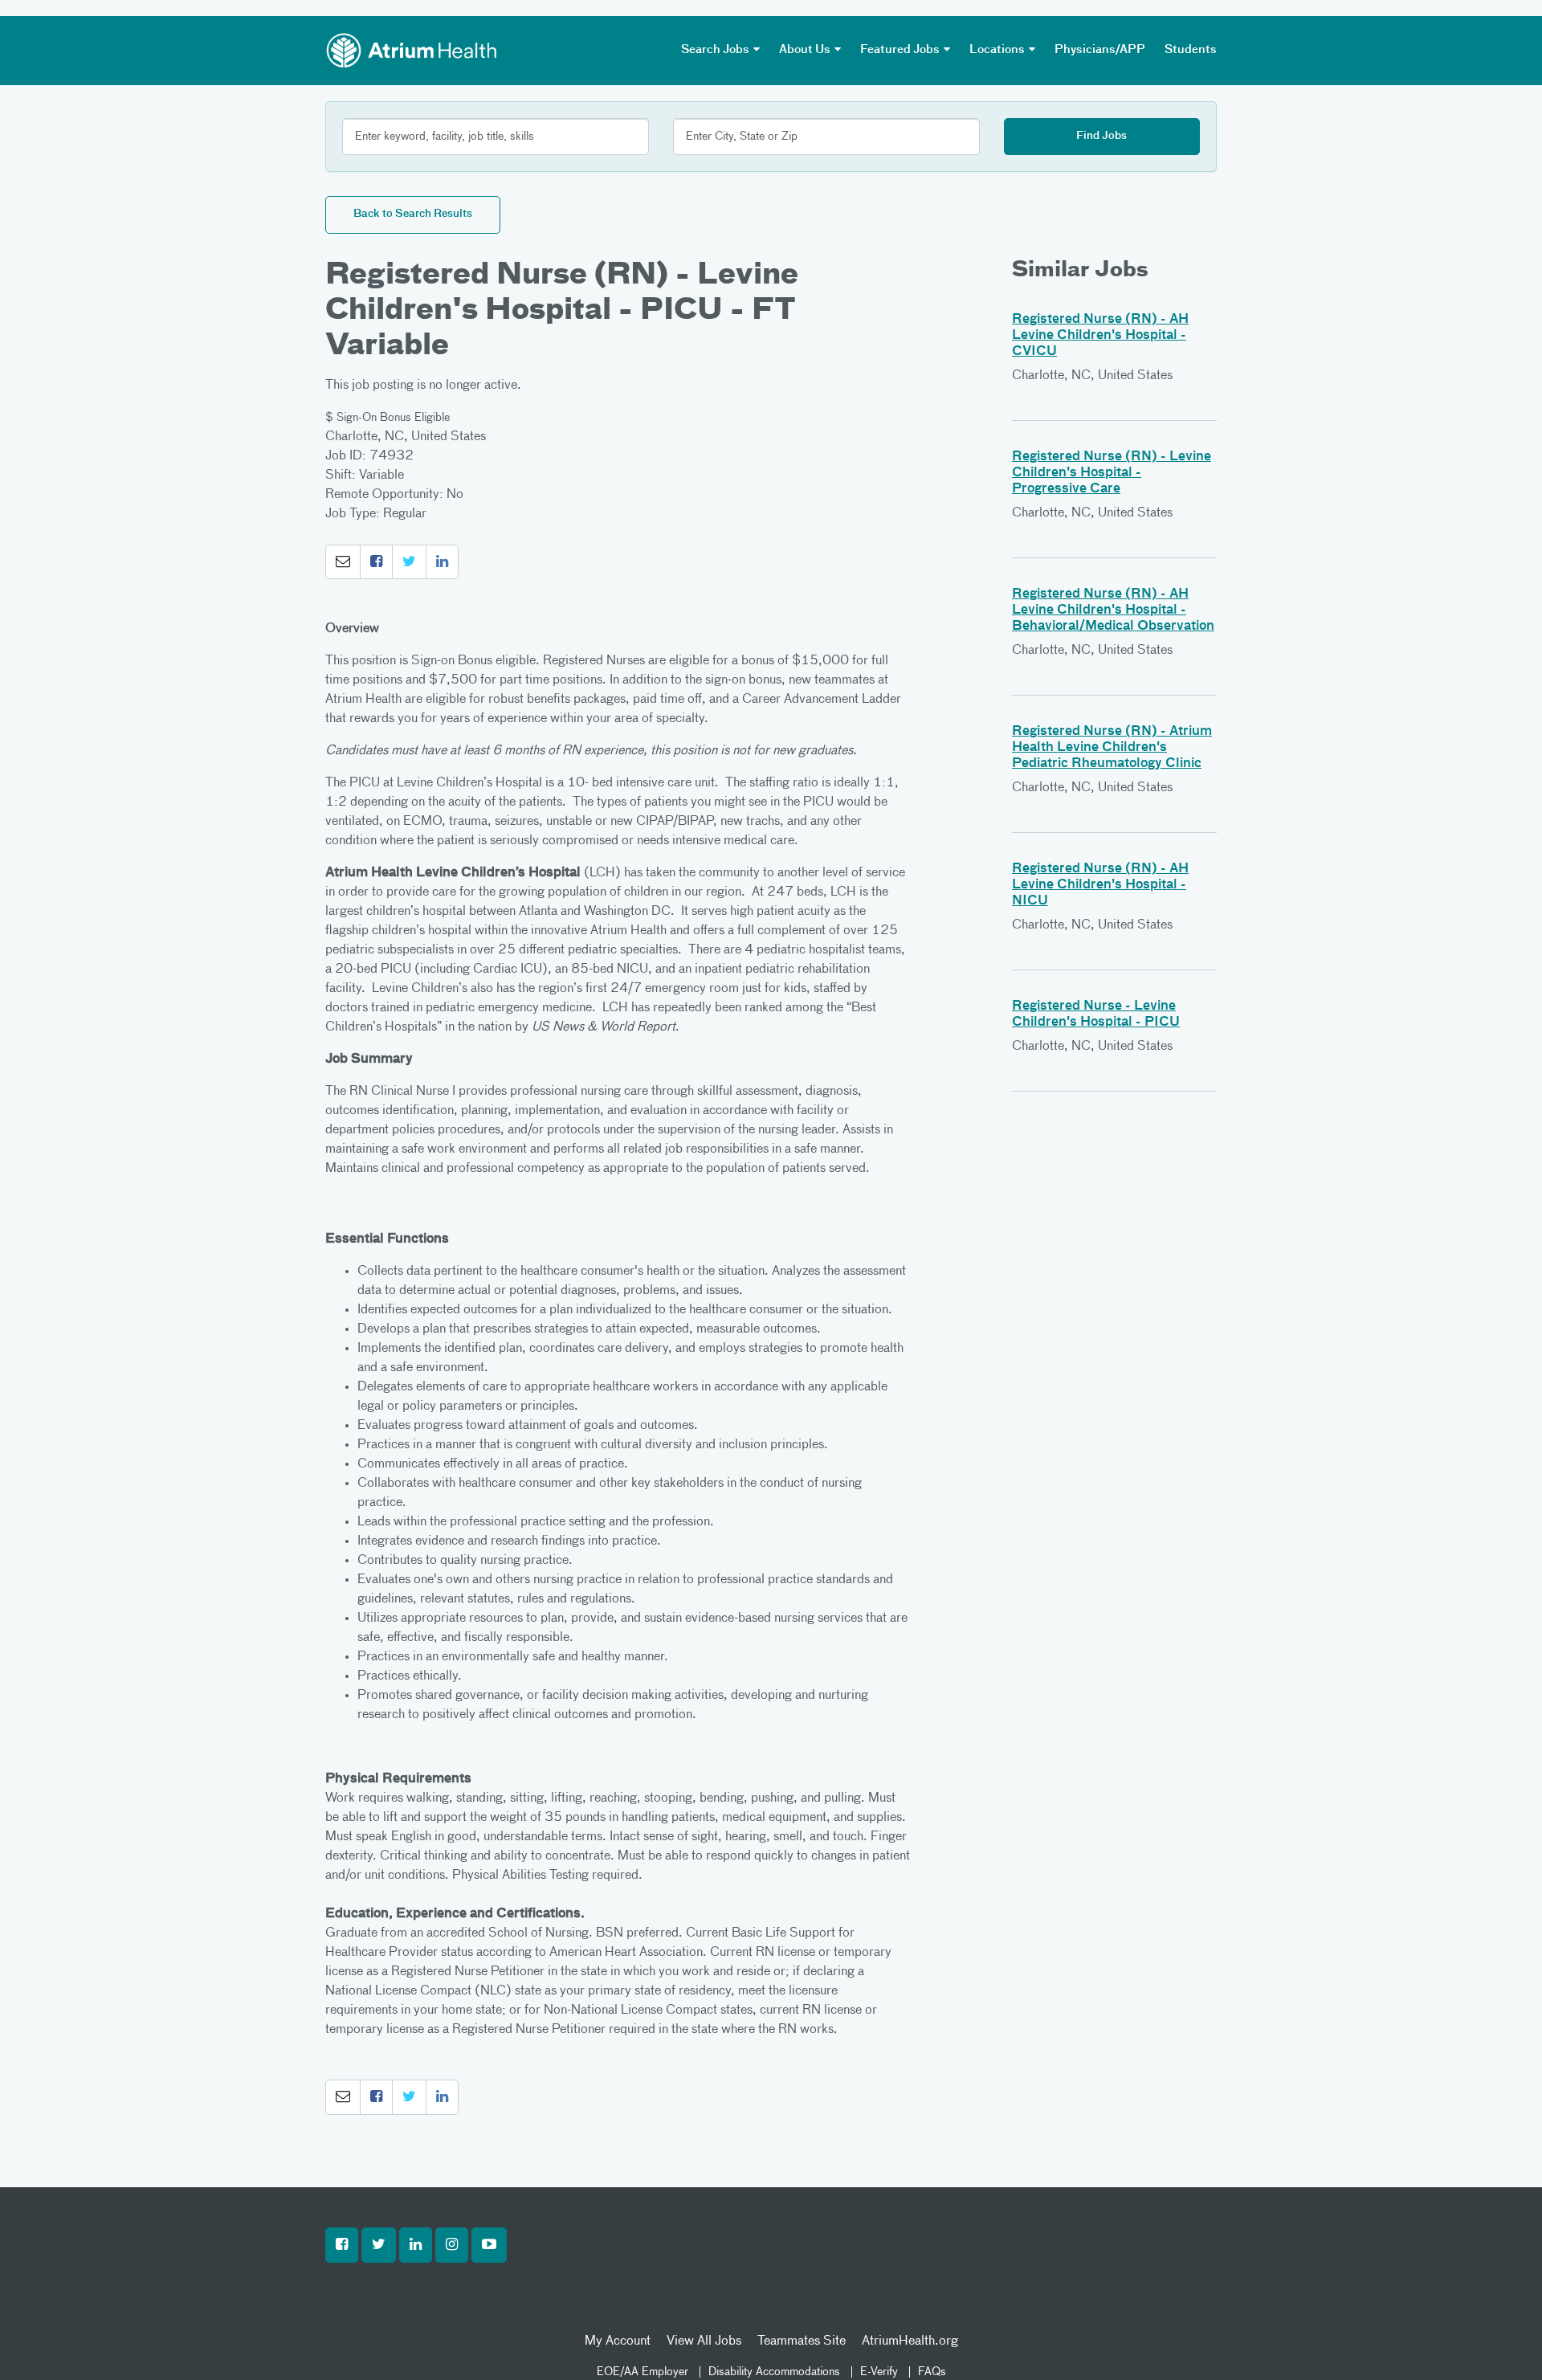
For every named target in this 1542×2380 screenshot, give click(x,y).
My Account (618, 2341)
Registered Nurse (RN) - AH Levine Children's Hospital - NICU (1100, 885)
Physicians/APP (1100, 50)
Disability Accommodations (774, 2372)
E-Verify (879, 2372)
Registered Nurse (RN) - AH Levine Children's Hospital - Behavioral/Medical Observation (1113, 610)
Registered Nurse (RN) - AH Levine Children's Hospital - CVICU (1100, 336)
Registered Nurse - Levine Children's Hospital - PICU (1096, 1014)
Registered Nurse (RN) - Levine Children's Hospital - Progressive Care (1112, 473)
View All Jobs (704, 2341)
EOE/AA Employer (642, 2372)
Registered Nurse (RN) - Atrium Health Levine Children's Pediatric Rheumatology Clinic (1112, 748)
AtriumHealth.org (910, 2341)
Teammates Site (802, 2341)
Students (1191, 50)
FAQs (932, 2372)
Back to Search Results (413, 214)
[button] (343, 562)
